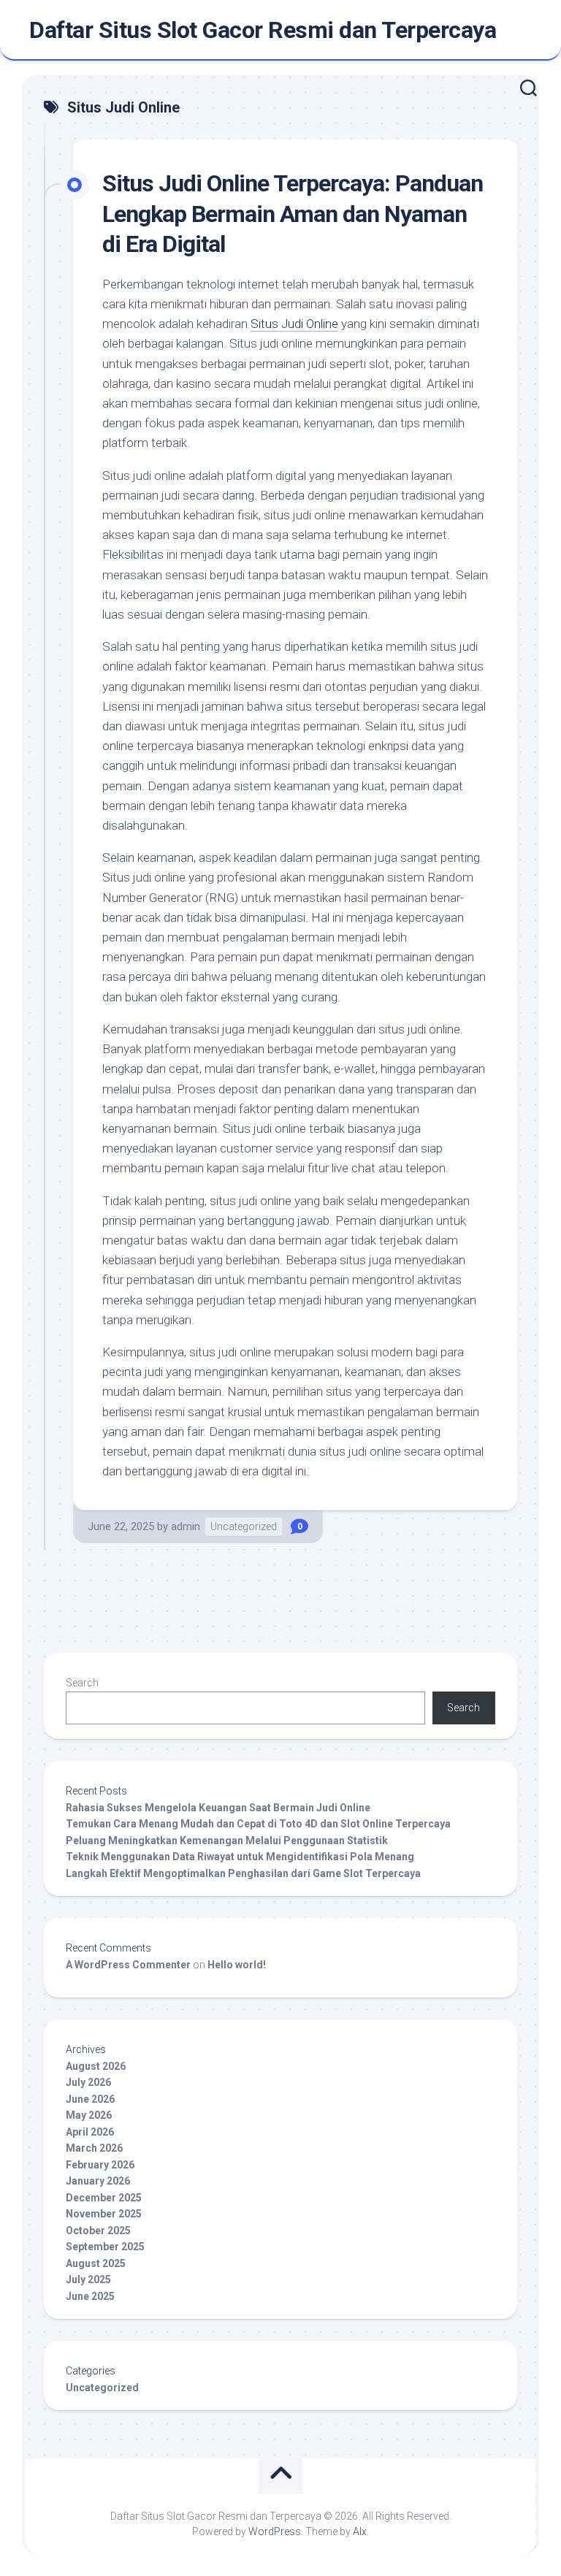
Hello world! (237, 1965)
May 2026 (89, 2115)
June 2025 (90, 2296)
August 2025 (96, 2263)
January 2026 (98, 2181)
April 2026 (90, 2132)
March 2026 (94, 2148)
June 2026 (90, 2099)
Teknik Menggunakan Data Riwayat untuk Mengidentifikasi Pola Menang (240, 1857)
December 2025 (104, 2198)
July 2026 (88, 2082)
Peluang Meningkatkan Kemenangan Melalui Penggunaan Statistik (227, 1841)
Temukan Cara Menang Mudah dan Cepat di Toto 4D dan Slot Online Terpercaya (258, 1824)
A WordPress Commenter (128, 1965)
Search (82, 1683)
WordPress (275, 2531)
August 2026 (96, 2066)
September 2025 (105, 2247)
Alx (360, 2531)
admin (186, 1526)
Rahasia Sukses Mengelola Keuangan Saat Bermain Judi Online (218, 1808)
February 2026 (100, 2165)
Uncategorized (244, 1526)
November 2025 (104, 2214)
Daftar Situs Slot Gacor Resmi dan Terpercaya (263, 30)
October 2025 (98, 2231)
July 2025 (88, 2279)
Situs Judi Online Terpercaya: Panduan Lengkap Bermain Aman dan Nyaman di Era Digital (293, 214)
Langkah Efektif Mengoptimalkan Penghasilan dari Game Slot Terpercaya (243, 1873)
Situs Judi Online (294, 324)
